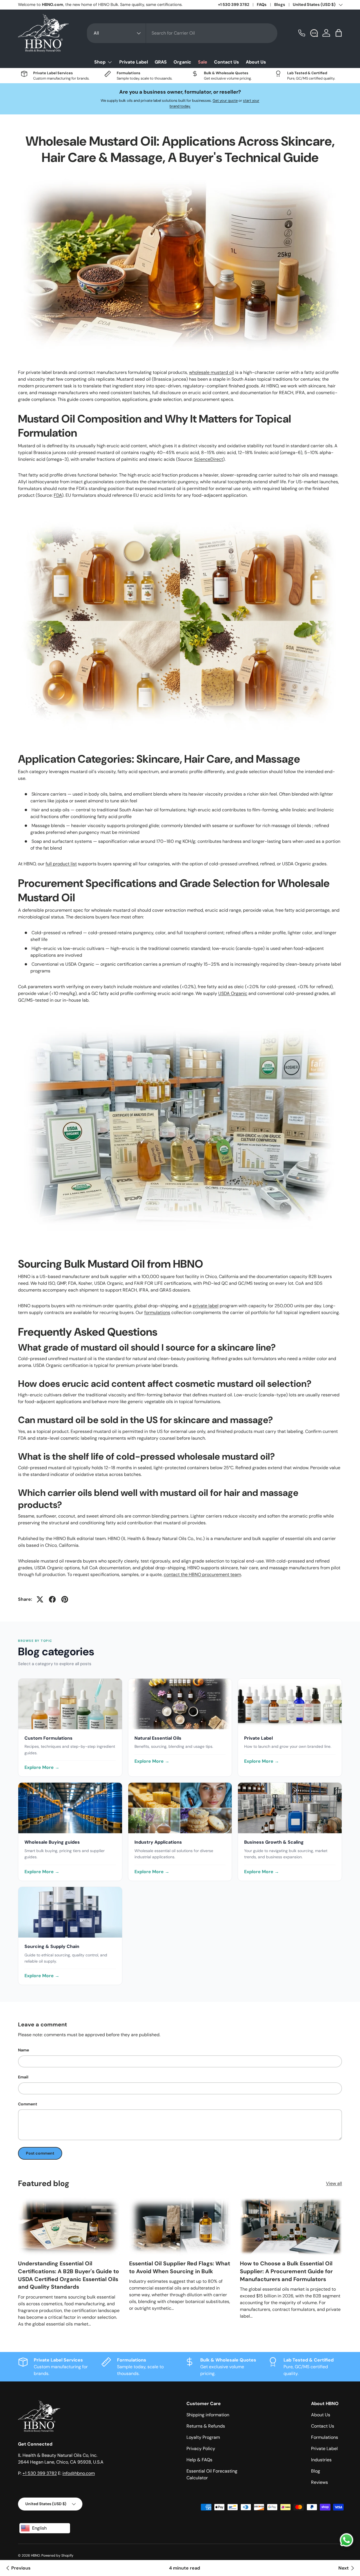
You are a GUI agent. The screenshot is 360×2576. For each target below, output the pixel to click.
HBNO (35, 2555)
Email (23, 2077)
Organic (182, 62)
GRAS (161, 62)
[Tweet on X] (40, 1599)
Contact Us (227, 62)
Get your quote (225, 101)
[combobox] (182, 33)
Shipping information (208, 2415)
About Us (256, 62)
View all (334, 2183)
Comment (28, 2104)
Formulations (325, 2437)
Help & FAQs (199, 2460)
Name (23, 2050)
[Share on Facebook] (52, 1599)
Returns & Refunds (206, 2426)
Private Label (134, 62)
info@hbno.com (79, 2473)
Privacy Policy (201, 2449)
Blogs (280, 4)
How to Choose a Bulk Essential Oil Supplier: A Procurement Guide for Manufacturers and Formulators (286, 2271)
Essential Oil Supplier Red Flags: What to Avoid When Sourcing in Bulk (180, 2267)
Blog (316, 2471)
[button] (339, 33)
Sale (203, 62)
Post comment (40, 2153)
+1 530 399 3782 (234, 4)
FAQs (262, 4)
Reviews (319, 2482)
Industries (321, 2460)
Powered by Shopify (57, 2555)
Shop (100, 62)
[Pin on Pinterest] (65, 1599)
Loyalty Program (203, 2437)
